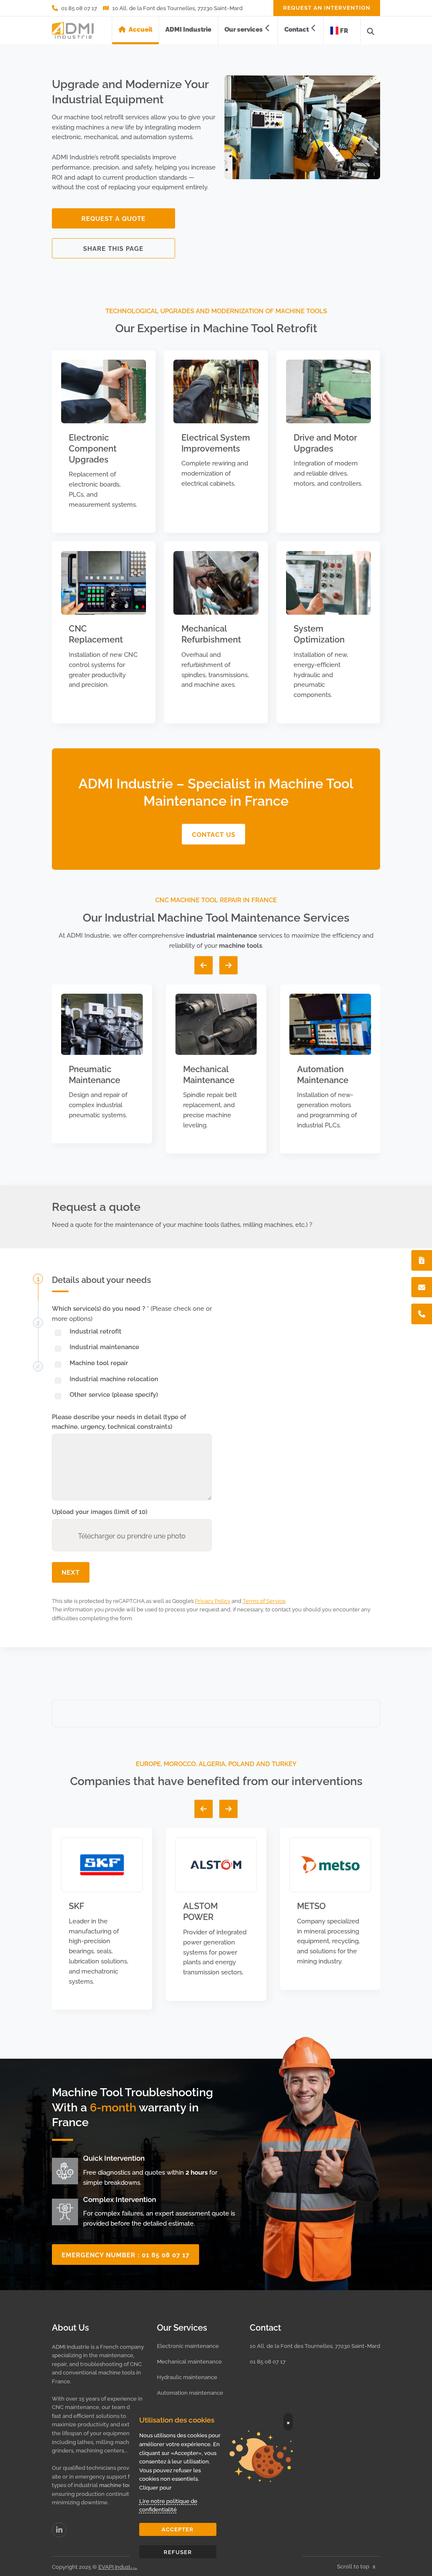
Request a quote (113, 218)
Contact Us (214, 834)
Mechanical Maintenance (209, 1074)
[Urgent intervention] (422, 1260)
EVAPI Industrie (118, 2566)
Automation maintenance (190, 2392)
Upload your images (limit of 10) (100, 1511)
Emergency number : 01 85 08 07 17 (126, 2254)
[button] (204, 965)
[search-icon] (371, 31)
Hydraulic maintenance (187, 2377)
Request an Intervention (327, 7)
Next (71, 1572)
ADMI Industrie (188, 29)
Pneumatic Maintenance (94, 1074)
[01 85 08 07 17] (422, 1314)
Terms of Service (264, 1600)
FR (344, 30)
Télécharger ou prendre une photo (132, 1535)
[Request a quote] (422, 1287)
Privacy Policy (213, 1600)
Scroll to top (354, 2566)
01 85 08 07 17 (268, 2361)
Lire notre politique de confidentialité (168, 2505)
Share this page (113, 248)
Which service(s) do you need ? (132, 1313)
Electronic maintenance (188, 2345)
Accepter (178, 2529)
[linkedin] (59, 2530)
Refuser (178, 2552)
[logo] (73, 31)
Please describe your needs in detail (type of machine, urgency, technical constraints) (119, 1421)
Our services (244, 29)
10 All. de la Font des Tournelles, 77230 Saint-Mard (315, 2345)
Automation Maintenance (323, 1074)
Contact (297, 29)
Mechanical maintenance (189, 2361)
